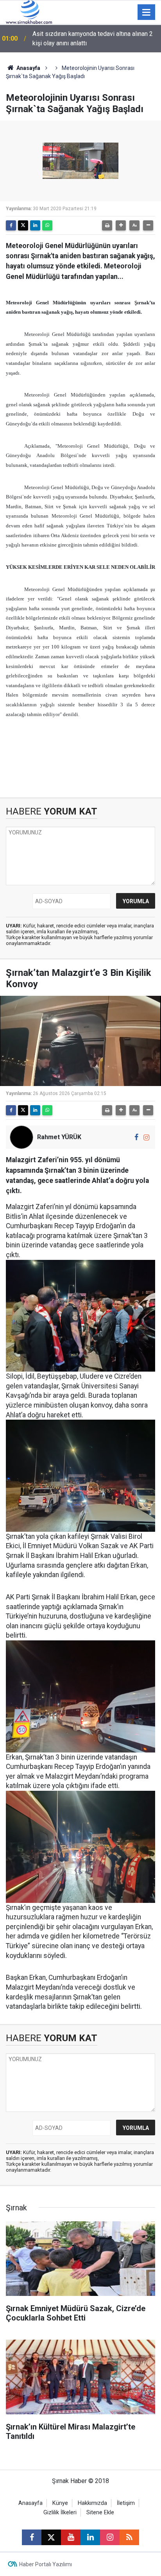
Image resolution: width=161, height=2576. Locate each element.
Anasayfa (28, 68)
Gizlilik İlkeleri (60, 2513)
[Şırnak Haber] (29, 12)
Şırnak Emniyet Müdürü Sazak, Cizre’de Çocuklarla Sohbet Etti (85, 38)
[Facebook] (11, 225)
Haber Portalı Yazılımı (46, 2564)
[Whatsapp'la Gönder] (47, 225)
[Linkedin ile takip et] (90, 2537)
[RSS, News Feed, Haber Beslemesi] (129, 2537)
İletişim (126, 2503)
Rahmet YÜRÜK (59, 1137)
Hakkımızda (92, 2503)
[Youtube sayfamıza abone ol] (71, 2537)
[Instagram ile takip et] (146, 1137)
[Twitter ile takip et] (51, 2537)
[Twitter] (23, 225)
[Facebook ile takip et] (137, 1137)
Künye (60, 2503)
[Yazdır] (107, 225)
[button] (121, 225)
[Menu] (147, 13)
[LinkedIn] (35, 225)
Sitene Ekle (100, 2513)
